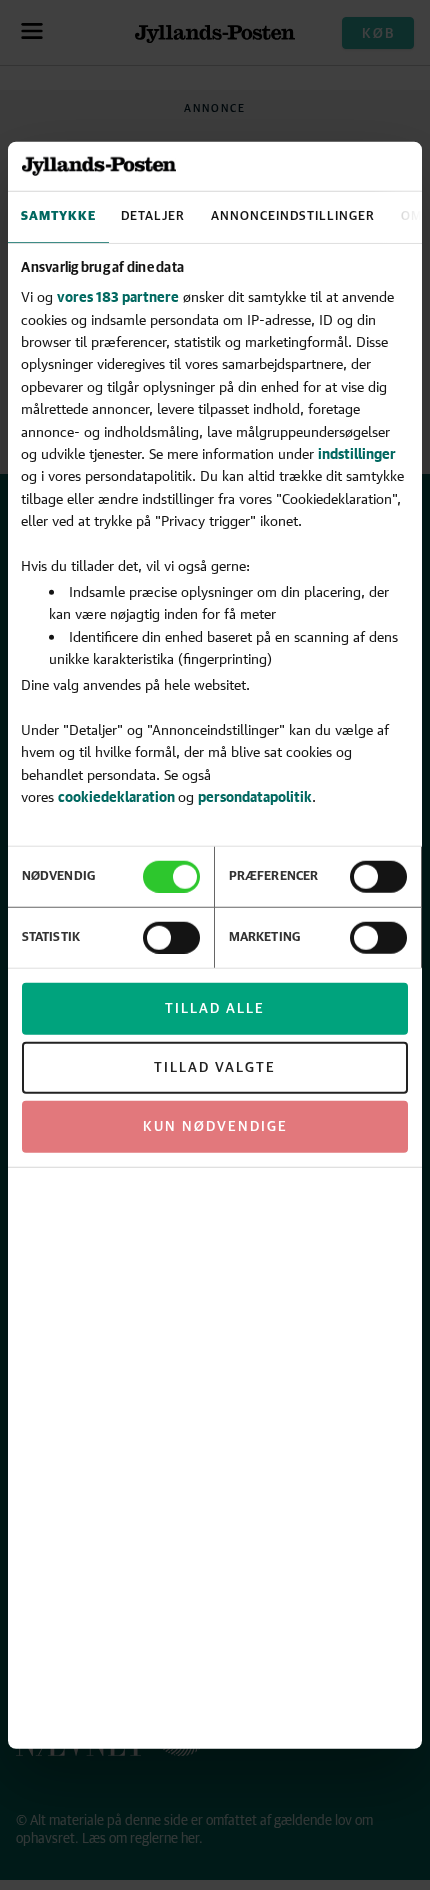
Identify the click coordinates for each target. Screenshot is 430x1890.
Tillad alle (215, 1009)
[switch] (378, 877)
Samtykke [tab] (58, 216)
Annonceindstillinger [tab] (293, 216)
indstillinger (357, 453)
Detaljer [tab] (153, 216)
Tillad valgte (215, 1068)
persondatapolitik (255, 796)
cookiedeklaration (118, 796)
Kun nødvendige (215, 1127)
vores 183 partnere (118, 296)
